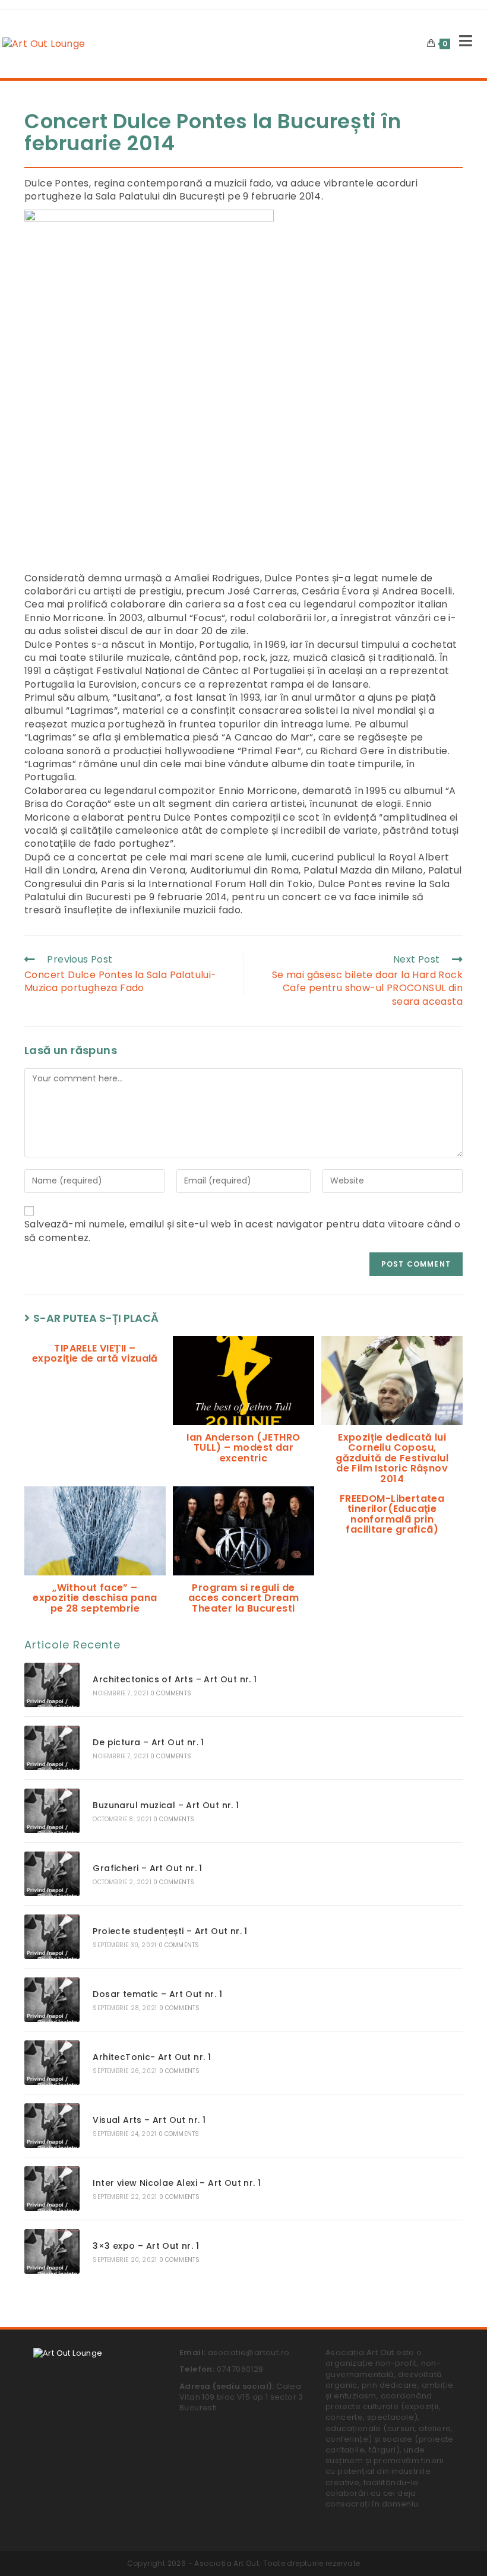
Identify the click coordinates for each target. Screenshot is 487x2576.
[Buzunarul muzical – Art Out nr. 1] (52, 1811)
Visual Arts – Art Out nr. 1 (149, 2120)
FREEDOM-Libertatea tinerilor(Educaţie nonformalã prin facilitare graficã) (392, 1514)
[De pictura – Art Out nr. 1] (52, 1748)
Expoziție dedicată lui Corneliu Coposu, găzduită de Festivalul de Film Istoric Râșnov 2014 (392, 1458)
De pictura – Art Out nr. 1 (148, 1742)
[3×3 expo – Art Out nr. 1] (52, 2251)
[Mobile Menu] (461, 44)
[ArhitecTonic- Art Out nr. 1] (52, 2063)
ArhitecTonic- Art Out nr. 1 (152, 2057)
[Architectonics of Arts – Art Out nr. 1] (52, 1685)
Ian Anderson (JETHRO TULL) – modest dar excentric (243, 1448)
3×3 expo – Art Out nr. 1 (146, 2246)
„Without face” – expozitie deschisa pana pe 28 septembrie (95, 1598)
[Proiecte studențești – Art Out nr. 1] (52, 1937)
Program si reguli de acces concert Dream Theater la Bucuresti (244, 1598)
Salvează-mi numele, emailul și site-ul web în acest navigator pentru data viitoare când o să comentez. (243, 1231)
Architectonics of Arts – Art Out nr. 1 (175, 1679)
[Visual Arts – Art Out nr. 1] (52, 2126)
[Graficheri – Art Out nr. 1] (52, 1874)
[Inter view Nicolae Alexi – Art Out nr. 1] (52, 2189)
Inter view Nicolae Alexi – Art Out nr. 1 (177, 2183)
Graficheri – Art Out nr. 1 (147, 1868)
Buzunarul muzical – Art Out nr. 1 (166, 1805)
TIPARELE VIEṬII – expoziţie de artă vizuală (95, 1354)
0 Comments (171, 1693)
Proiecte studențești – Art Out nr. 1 (170, 1931)
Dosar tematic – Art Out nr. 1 (157, 1994)
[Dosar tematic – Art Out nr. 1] (52, 2000)
